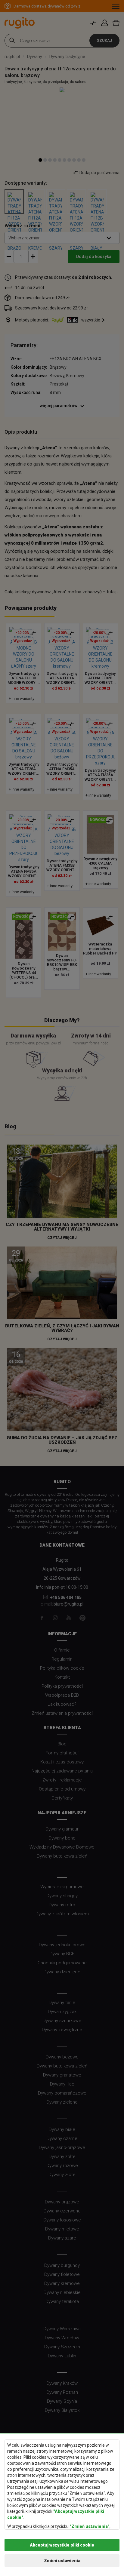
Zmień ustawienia (62, 2561)
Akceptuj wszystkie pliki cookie (62, 2545)
